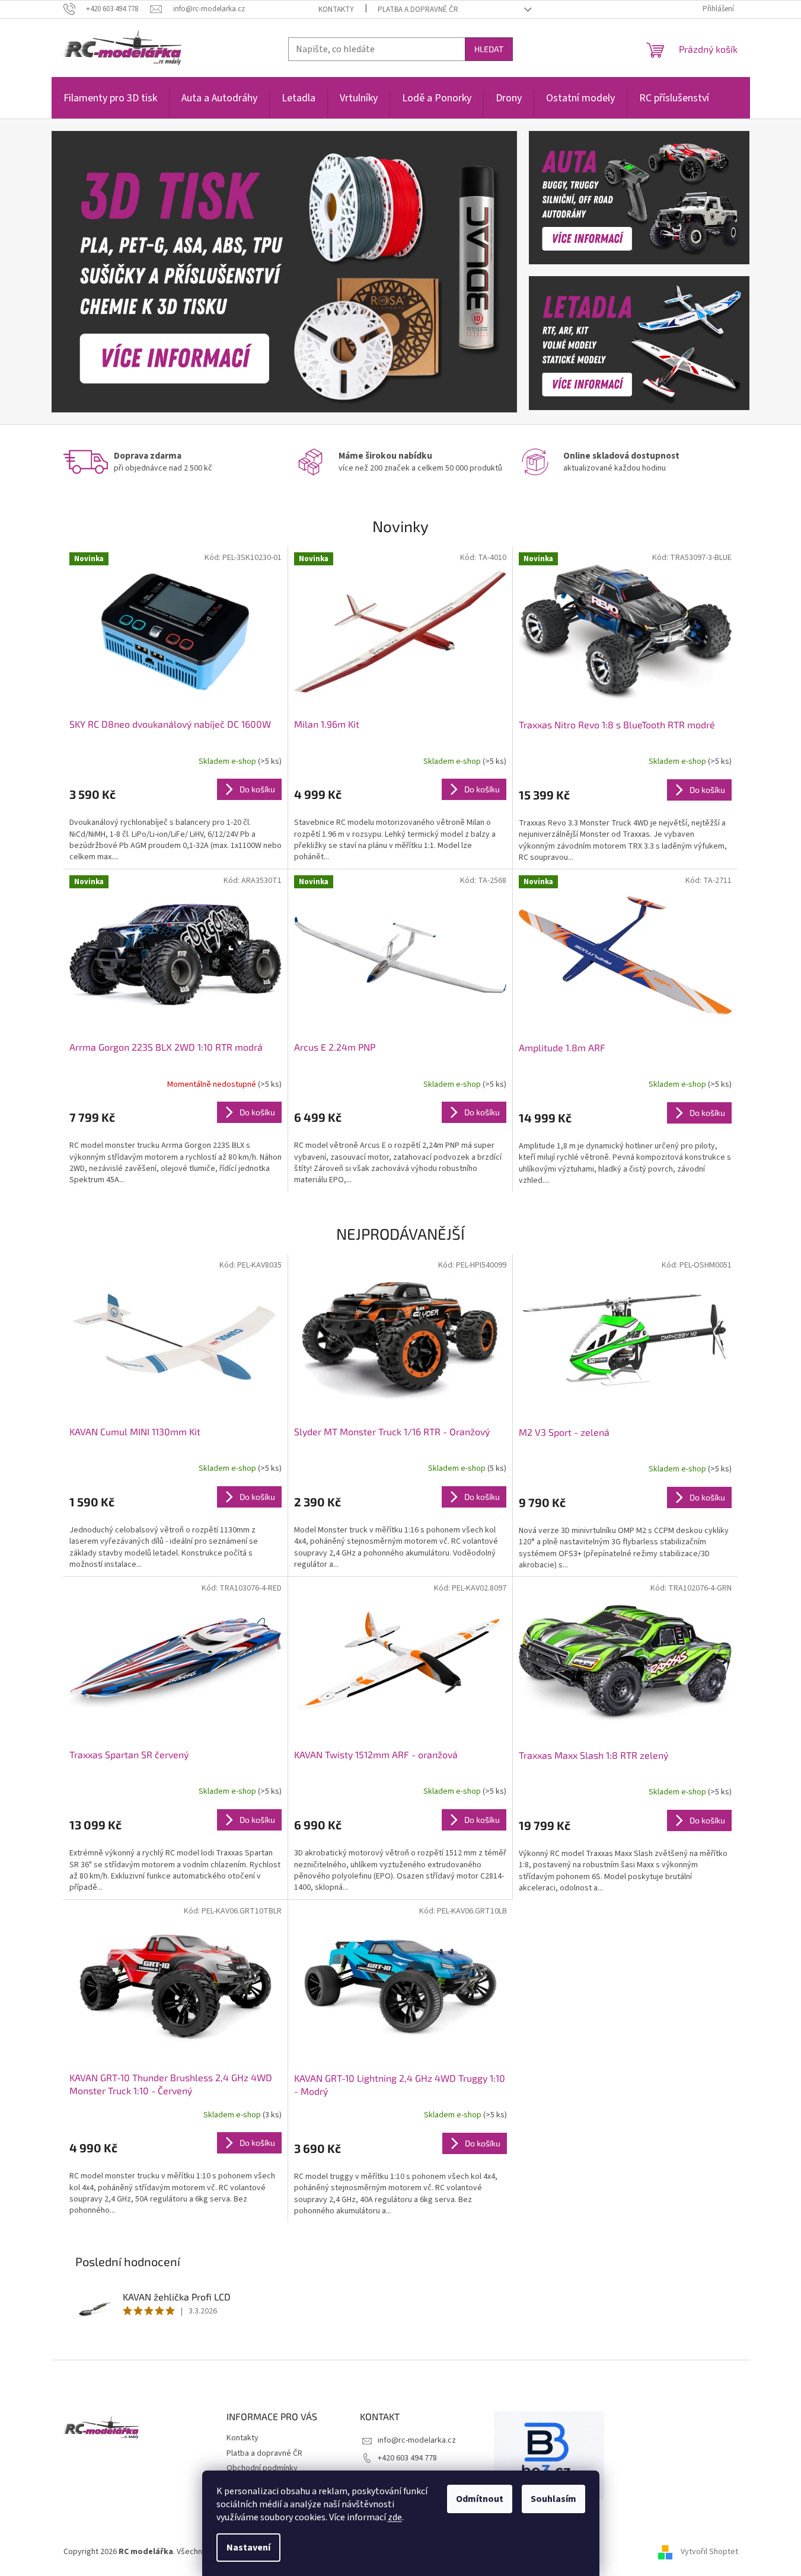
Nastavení (248, 2548)
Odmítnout (480, 2499)
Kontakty (336, 9)
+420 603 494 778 (407, 2458)
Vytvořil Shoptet (709, 2552)
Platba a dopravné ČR (418, 9)
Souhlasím (553, 2499)
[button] (87, 272)
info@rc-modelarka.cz (417, 2440)
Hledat (489, 49)
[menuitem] (110, 105)
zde (395, 2517)
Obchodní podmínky (262, 2468)
